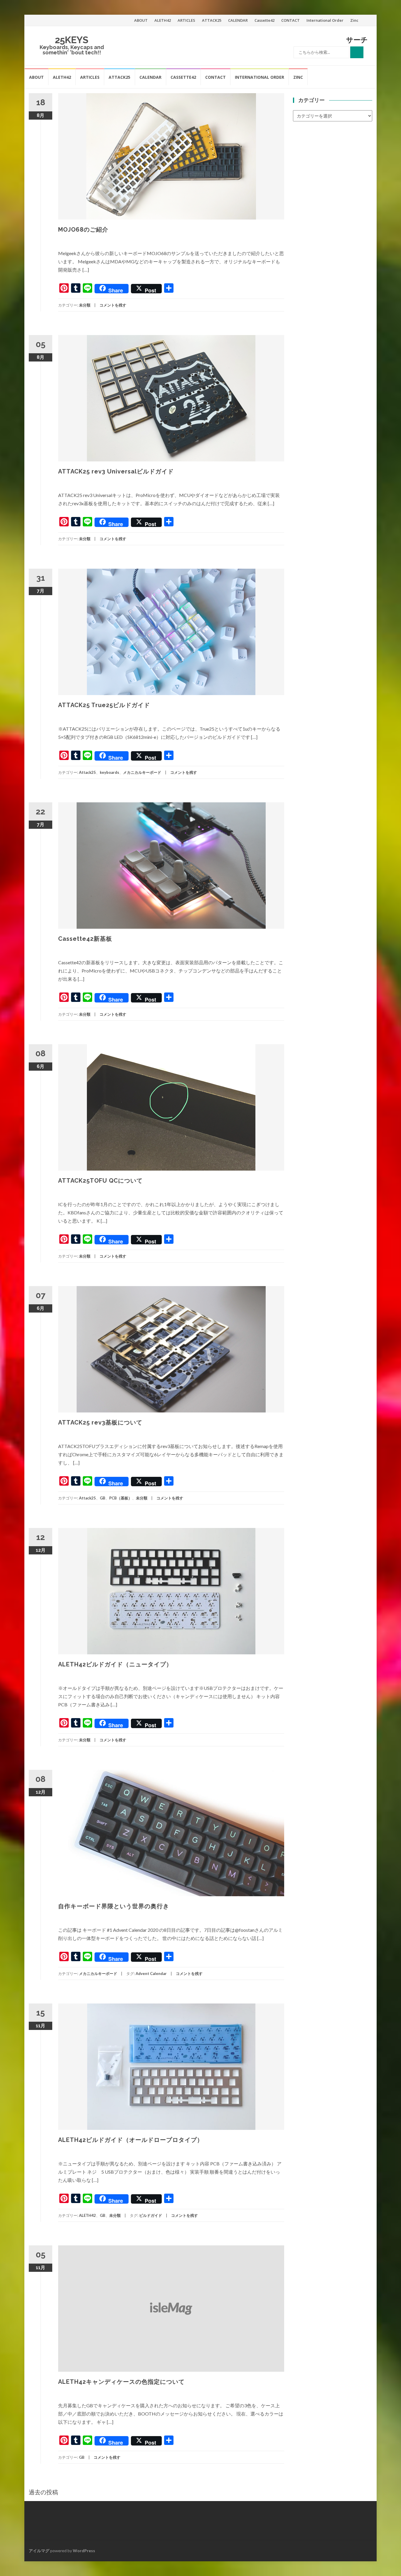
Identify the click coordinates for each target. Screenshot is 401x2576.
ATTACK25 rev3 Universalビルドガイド (116, 471)
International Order (325, 20)
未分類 (85, 305)
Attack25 (87, 772)
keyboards (109, 772)
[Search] (357, 52)
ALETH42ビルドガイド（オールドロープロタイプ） (131, 2140)
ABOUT (141, 20)
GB (103, 1498)
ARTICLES (186, 20)
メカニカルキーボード (142, 772)
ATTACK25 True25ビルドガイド (104, 705)
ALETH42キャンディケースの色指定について (121, 2382)
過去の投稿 (43, 2492)
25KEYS (72, 40)
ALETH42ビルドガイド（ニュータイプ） (115, 1664)
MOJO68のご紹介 (83, 230)
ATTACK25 (212, 20)
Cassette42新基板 (85, 939)
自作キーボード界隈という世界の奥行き (114, 1906)
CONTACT (290, 20)
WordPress (84, 2551)
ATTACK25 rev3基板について (100, 1422)
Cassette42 (264, 20)
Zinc (354, 20)
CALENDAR (238, 20)
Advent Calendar (151, 1974)
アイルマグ (39, 2551)
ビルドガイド (151, 2215)
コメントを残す (113, 305)
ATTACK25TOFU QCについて (100, 1181)
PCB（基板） (121, 1498)
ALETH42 (163, 20)
